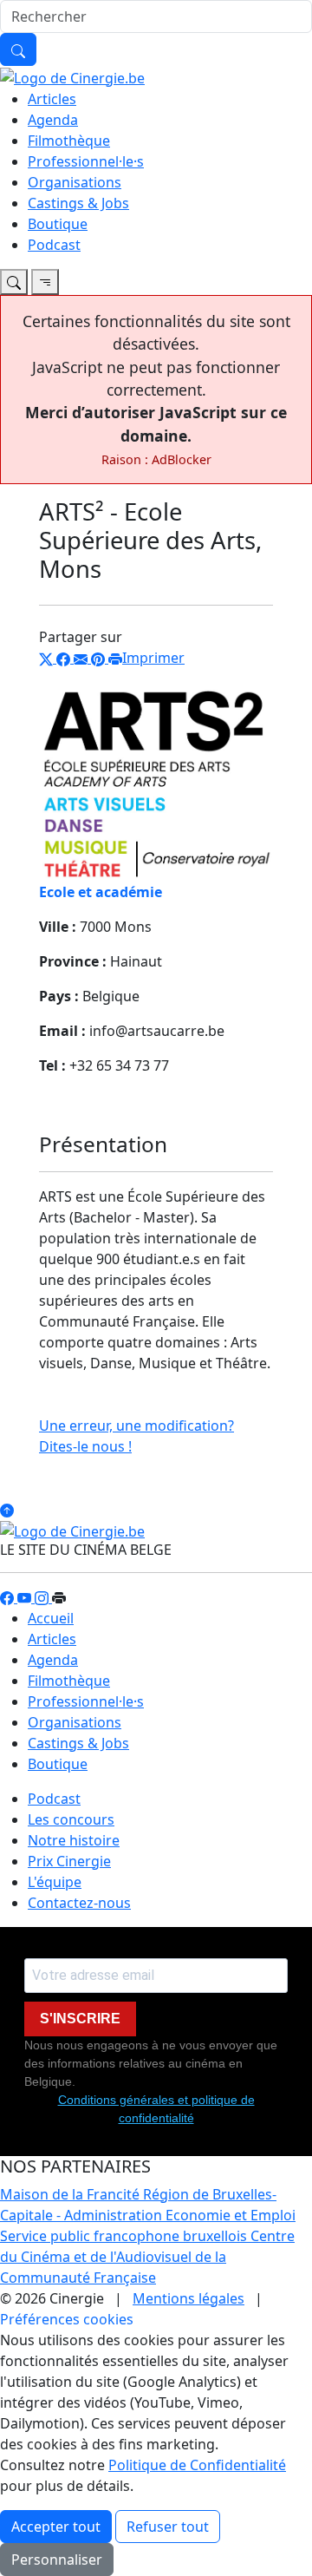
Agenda (53, 120)
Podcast (54, 245)
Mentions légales (188, 2298)
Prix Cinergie (69, 1861)
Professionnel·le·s (86, 161)
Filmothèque (69, 141)
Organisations (75, 182)
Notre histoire (74, 1840)
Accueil (51, 1618)
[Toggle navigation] (14, 282)
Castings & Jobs (78, 203)
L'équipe (55, 1882)
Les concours (71, 1819)
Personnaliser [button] (57, 2560)
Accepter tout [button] (56, 2527)
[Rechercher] (18, 49)
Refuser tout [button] (168, 2527)
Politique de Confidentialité (197, 2465)
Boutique (58, 224)
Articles (52, 99)
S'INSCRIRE (80, 2019)
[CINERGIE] (72, 76)
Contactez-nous (79, 1903)
